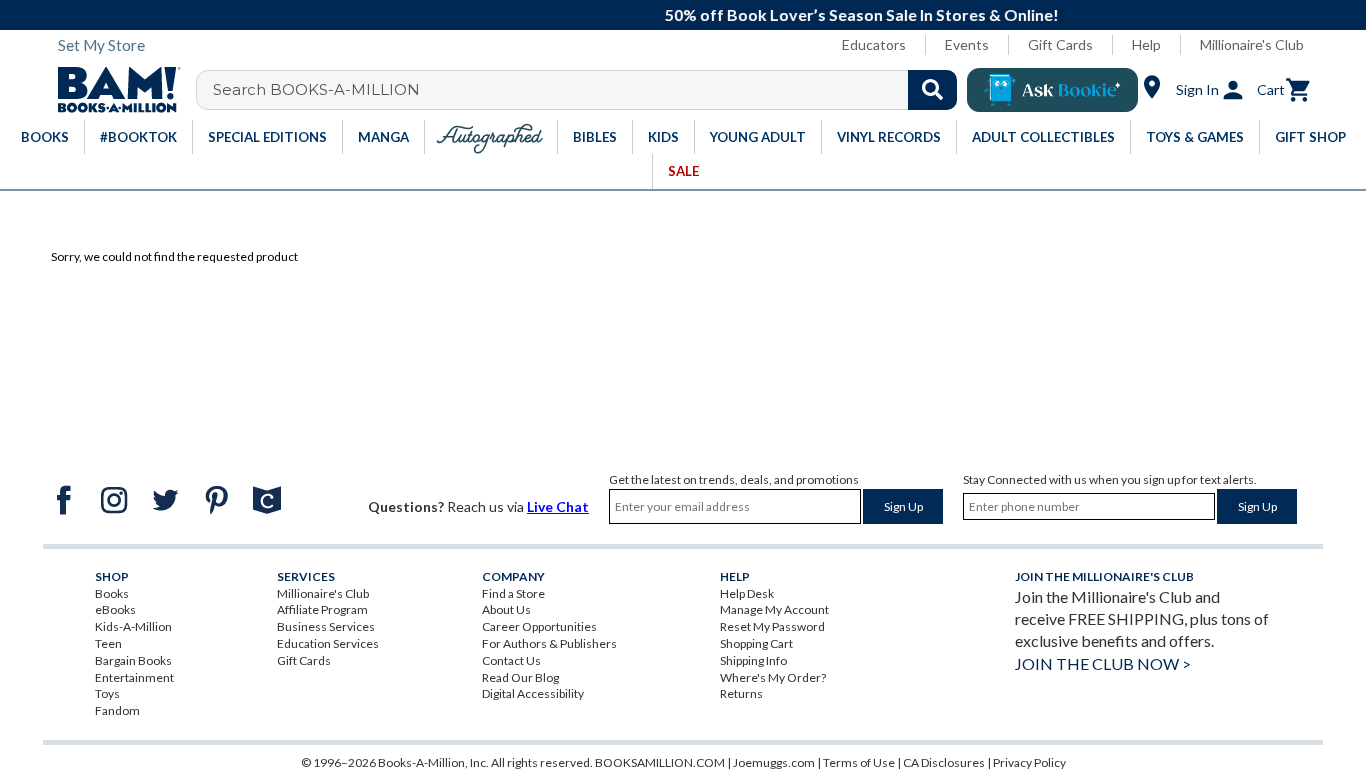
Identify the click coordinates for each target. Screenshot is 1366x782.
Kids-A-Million (133, 626)
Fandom (117, 710)
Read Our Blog (520, 677)
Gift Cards (1060, 44)
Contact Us (511, 660)
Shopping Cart (756, 643)
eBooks (115, 609)
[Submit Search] (932, 90)
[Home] (112, 90)
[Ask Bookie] (1052, 90)
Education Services (328, 643)
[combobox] (589, 90)
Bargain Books (133, 660)
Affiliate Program (322, 609)
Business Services (326, 626)
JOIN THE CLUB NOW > (1103, 663)
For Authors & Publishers (549, 643)
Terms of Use (859, 762)
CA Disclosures (944, 762)
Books (112, 593)
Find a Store (513, 593)
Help (1146, 44)
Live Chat (558, 506)
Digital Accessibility (533, 693)
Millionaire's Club (1252, 44)
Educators (874, 44)
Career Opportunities (539, 626)
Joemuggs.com (774, 762)
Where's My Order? (773, 677)
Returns (741, 693)
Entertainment (134, 677)
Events (967, 44)
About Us (506, 609)
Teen (108, 643)
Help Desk (747, 593)
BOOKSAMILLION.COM (660, 762)
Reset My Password (772, 626)
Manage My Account (774, 609)
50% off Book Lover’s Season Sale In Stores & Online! (706, 14)
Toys (107, 693)
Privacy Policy (1029, 762)
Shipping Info (753, 660)
